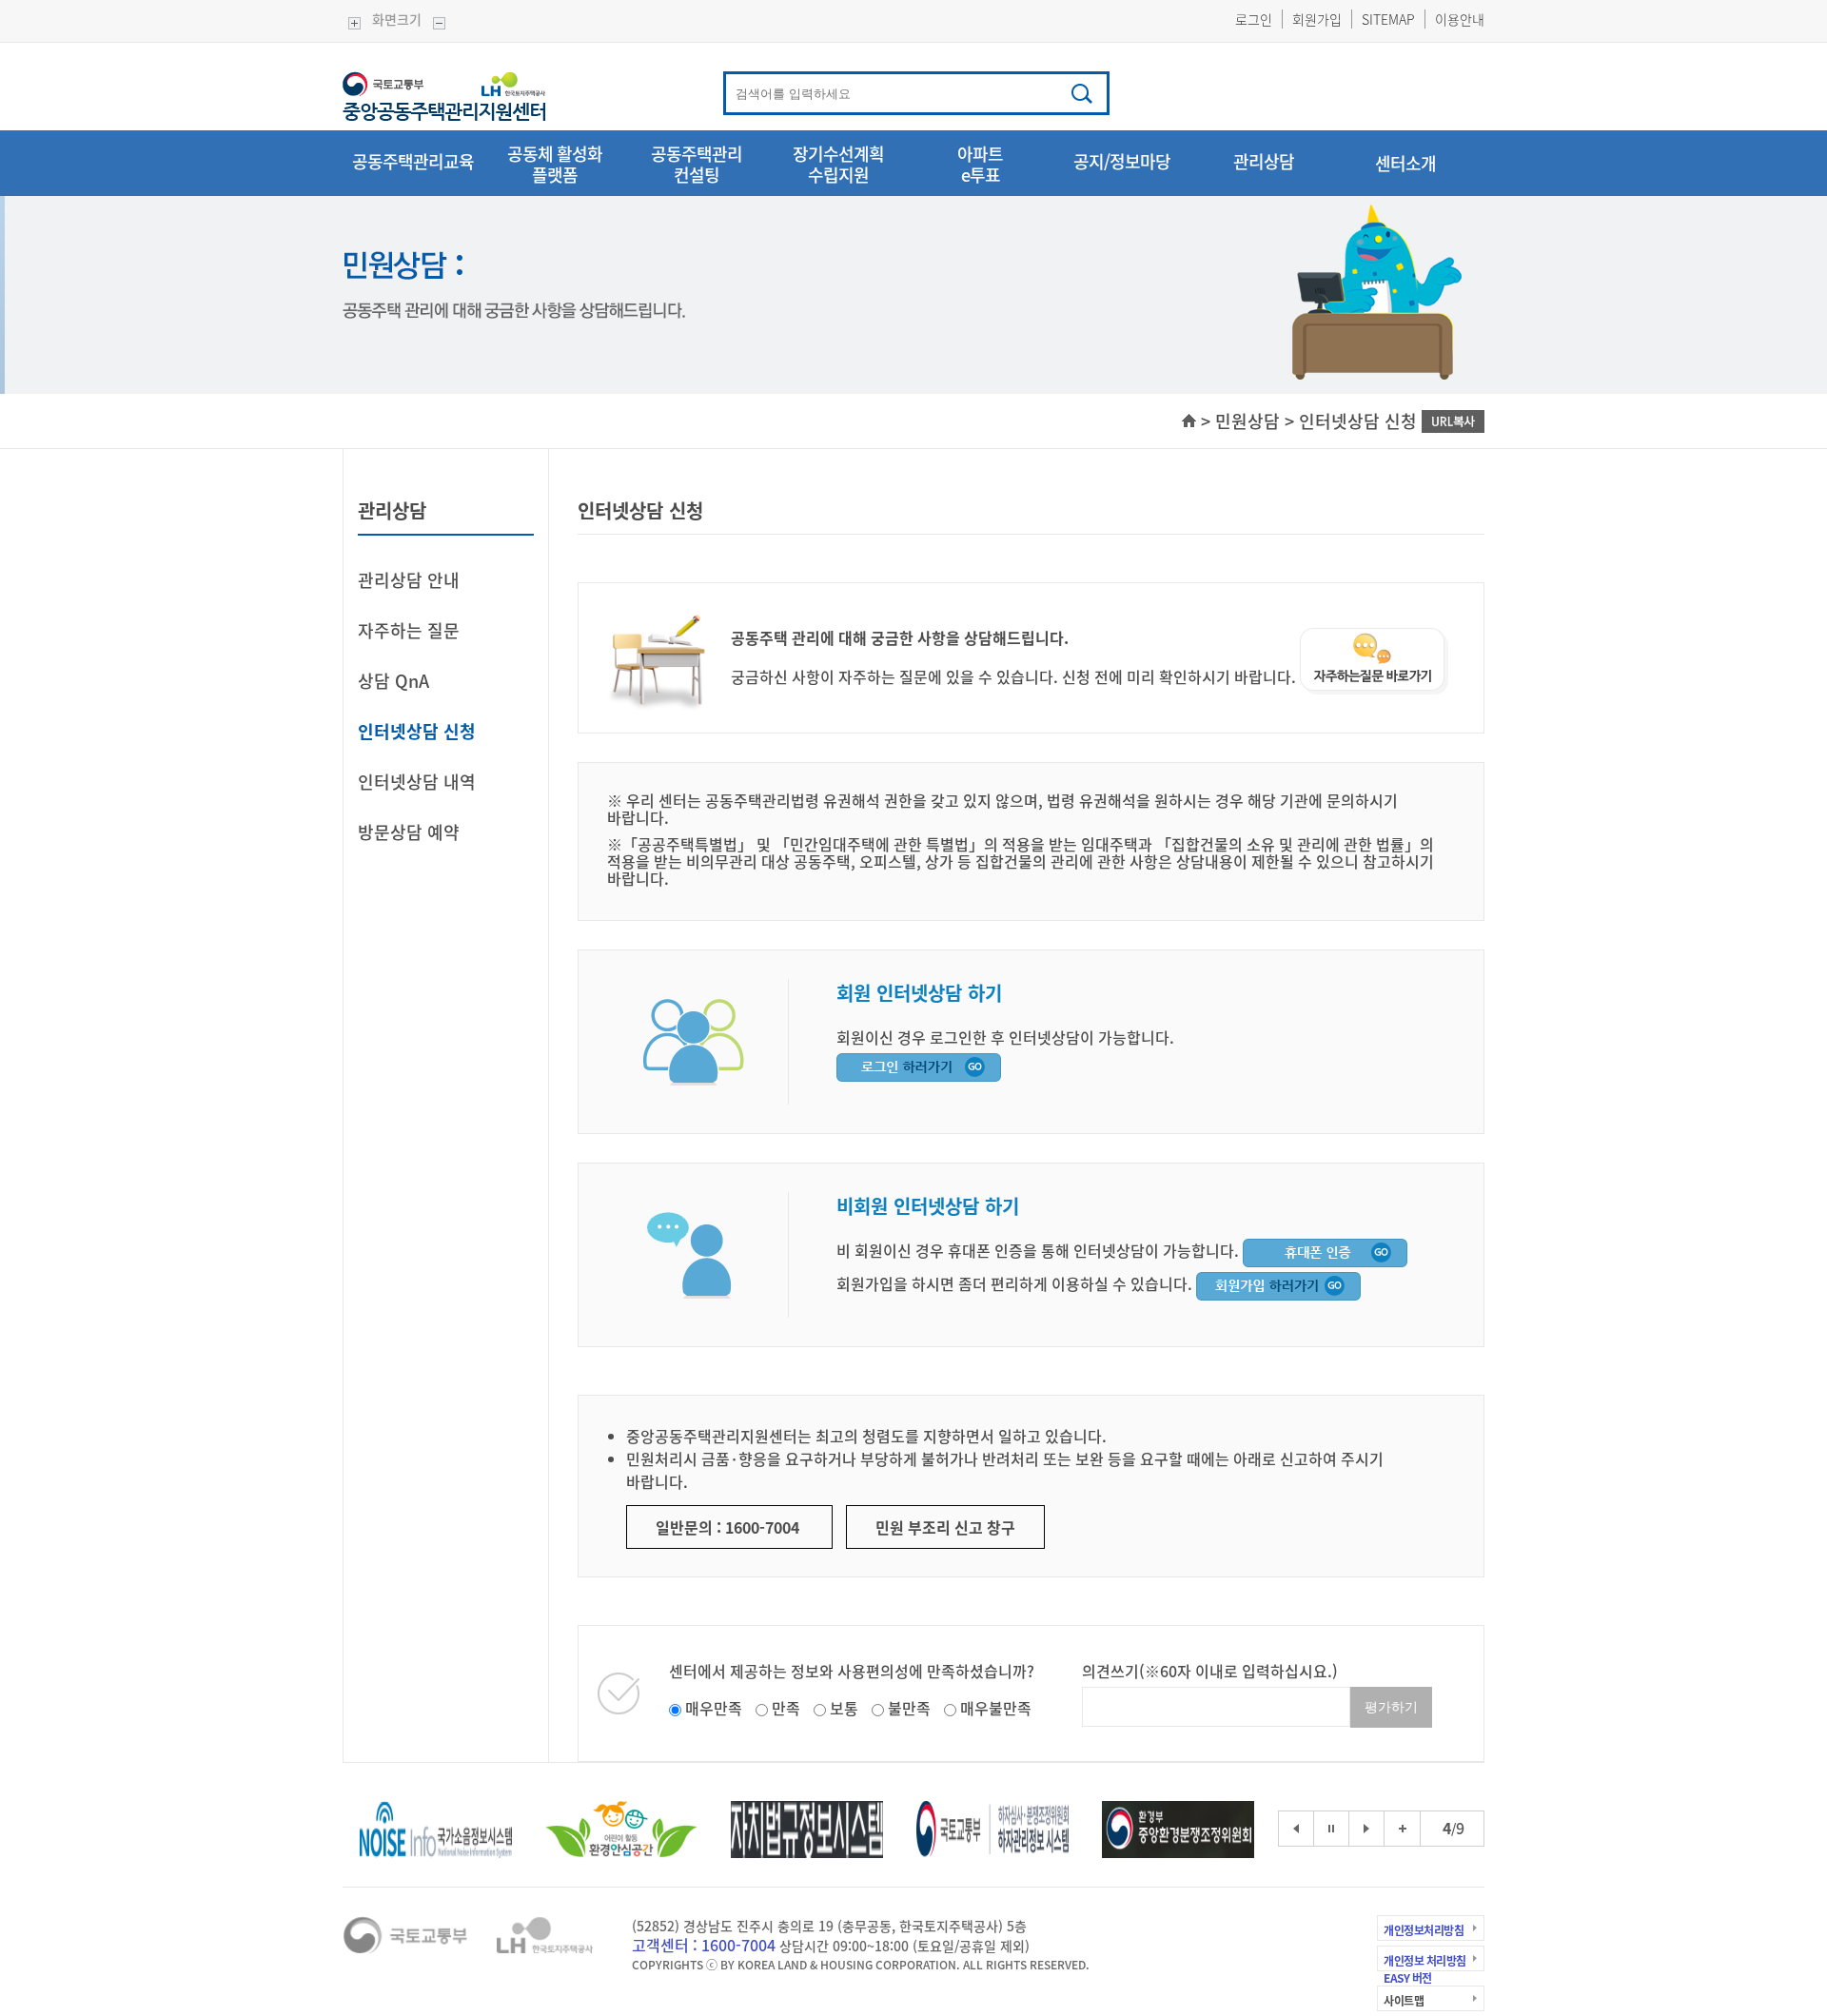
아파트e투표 (980, 166)
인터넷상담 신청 (417, 731)
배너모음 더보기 (1403, 1817)
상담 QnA (393, 681)
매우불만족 (996, 1708)
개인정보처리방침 (1424, 1930)
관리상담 (1264, 163)
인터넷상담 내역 (417, 782)
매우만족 (714, 1708)
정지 (1331, 1829)
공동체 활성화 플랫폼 (555, 166)
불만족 (909, 1708)
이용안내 (1460, 19)
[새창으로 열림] (1325, 1250)
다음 (1366, 1829)
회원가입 (1317, 19)
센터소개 (1405, 163)
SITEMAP (1388, 19)
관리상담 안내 (409, 580)
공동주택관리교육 (413, 163)
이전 (1296, 1829)
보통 (844, 1708)
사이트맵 (1404, 2001)
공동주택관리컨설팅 (697, 166)
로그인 (1254, 19)
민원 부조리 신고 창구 (945, 1527)
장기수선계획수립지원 (838, 166)
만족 (786, 1708)
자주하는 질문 (409, 630)
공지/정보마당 (1122, 163)
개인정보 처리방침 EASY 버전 (1425, 1967)
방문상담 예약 (409, 832)
